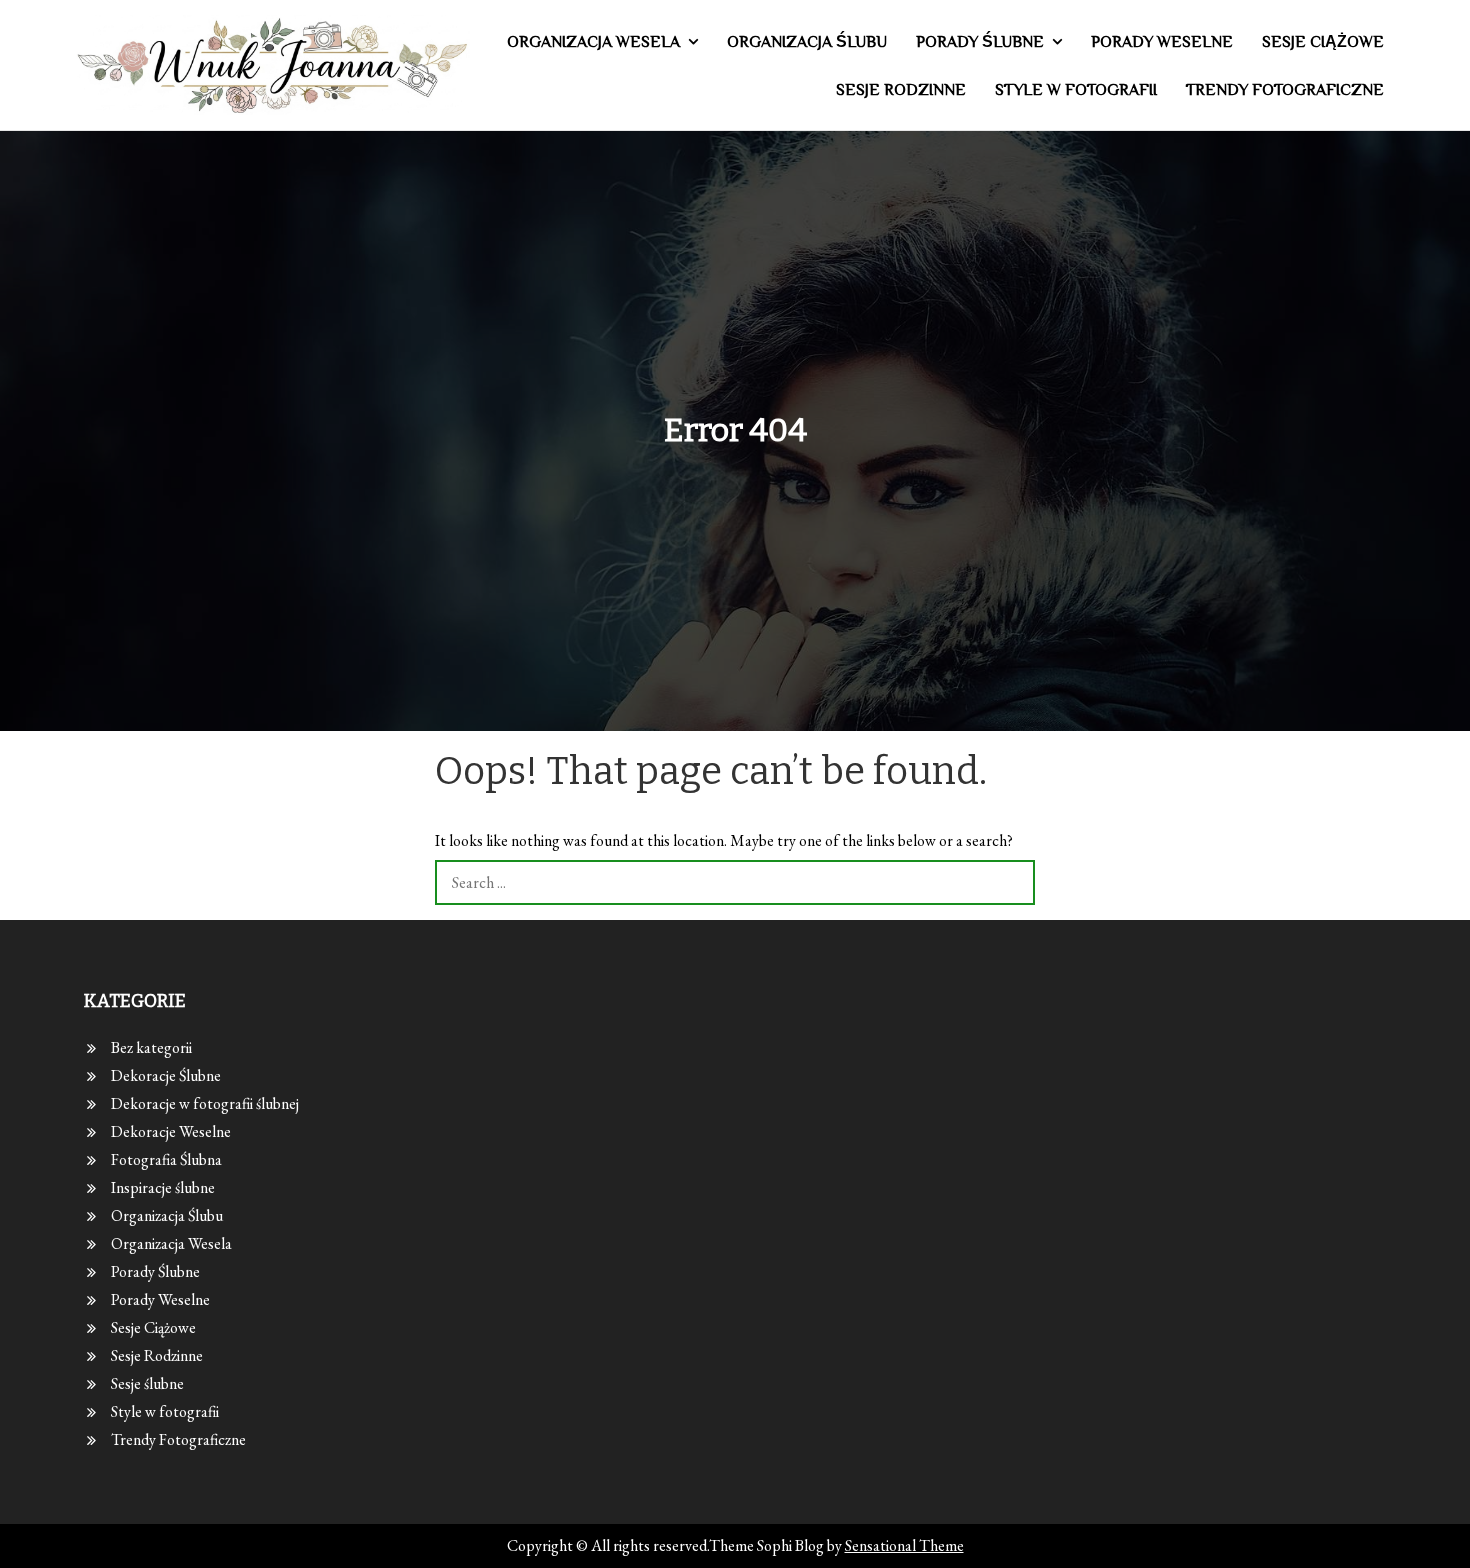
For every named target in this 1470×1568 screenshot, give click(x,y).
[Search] (1012, 882)
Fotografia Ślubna (166, 1159)
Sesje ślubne (147, 1383)
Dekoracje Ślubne (166, 1075)
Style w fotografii (1076, 90)
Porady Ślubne (980, 42)
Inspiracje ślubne (163, 1187)
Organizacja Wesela (593, 42)
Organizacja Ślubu (807, 42)
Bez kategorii (151, 1047)
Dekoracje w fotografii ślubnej (205, 1103)
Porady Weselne (1162, 42)
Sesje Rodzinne (901, 90)
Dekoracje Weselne (171, 1131)
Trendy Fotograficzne (1285, 90)
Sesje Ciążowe (1323, 42)
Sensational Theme (904, 1545)
